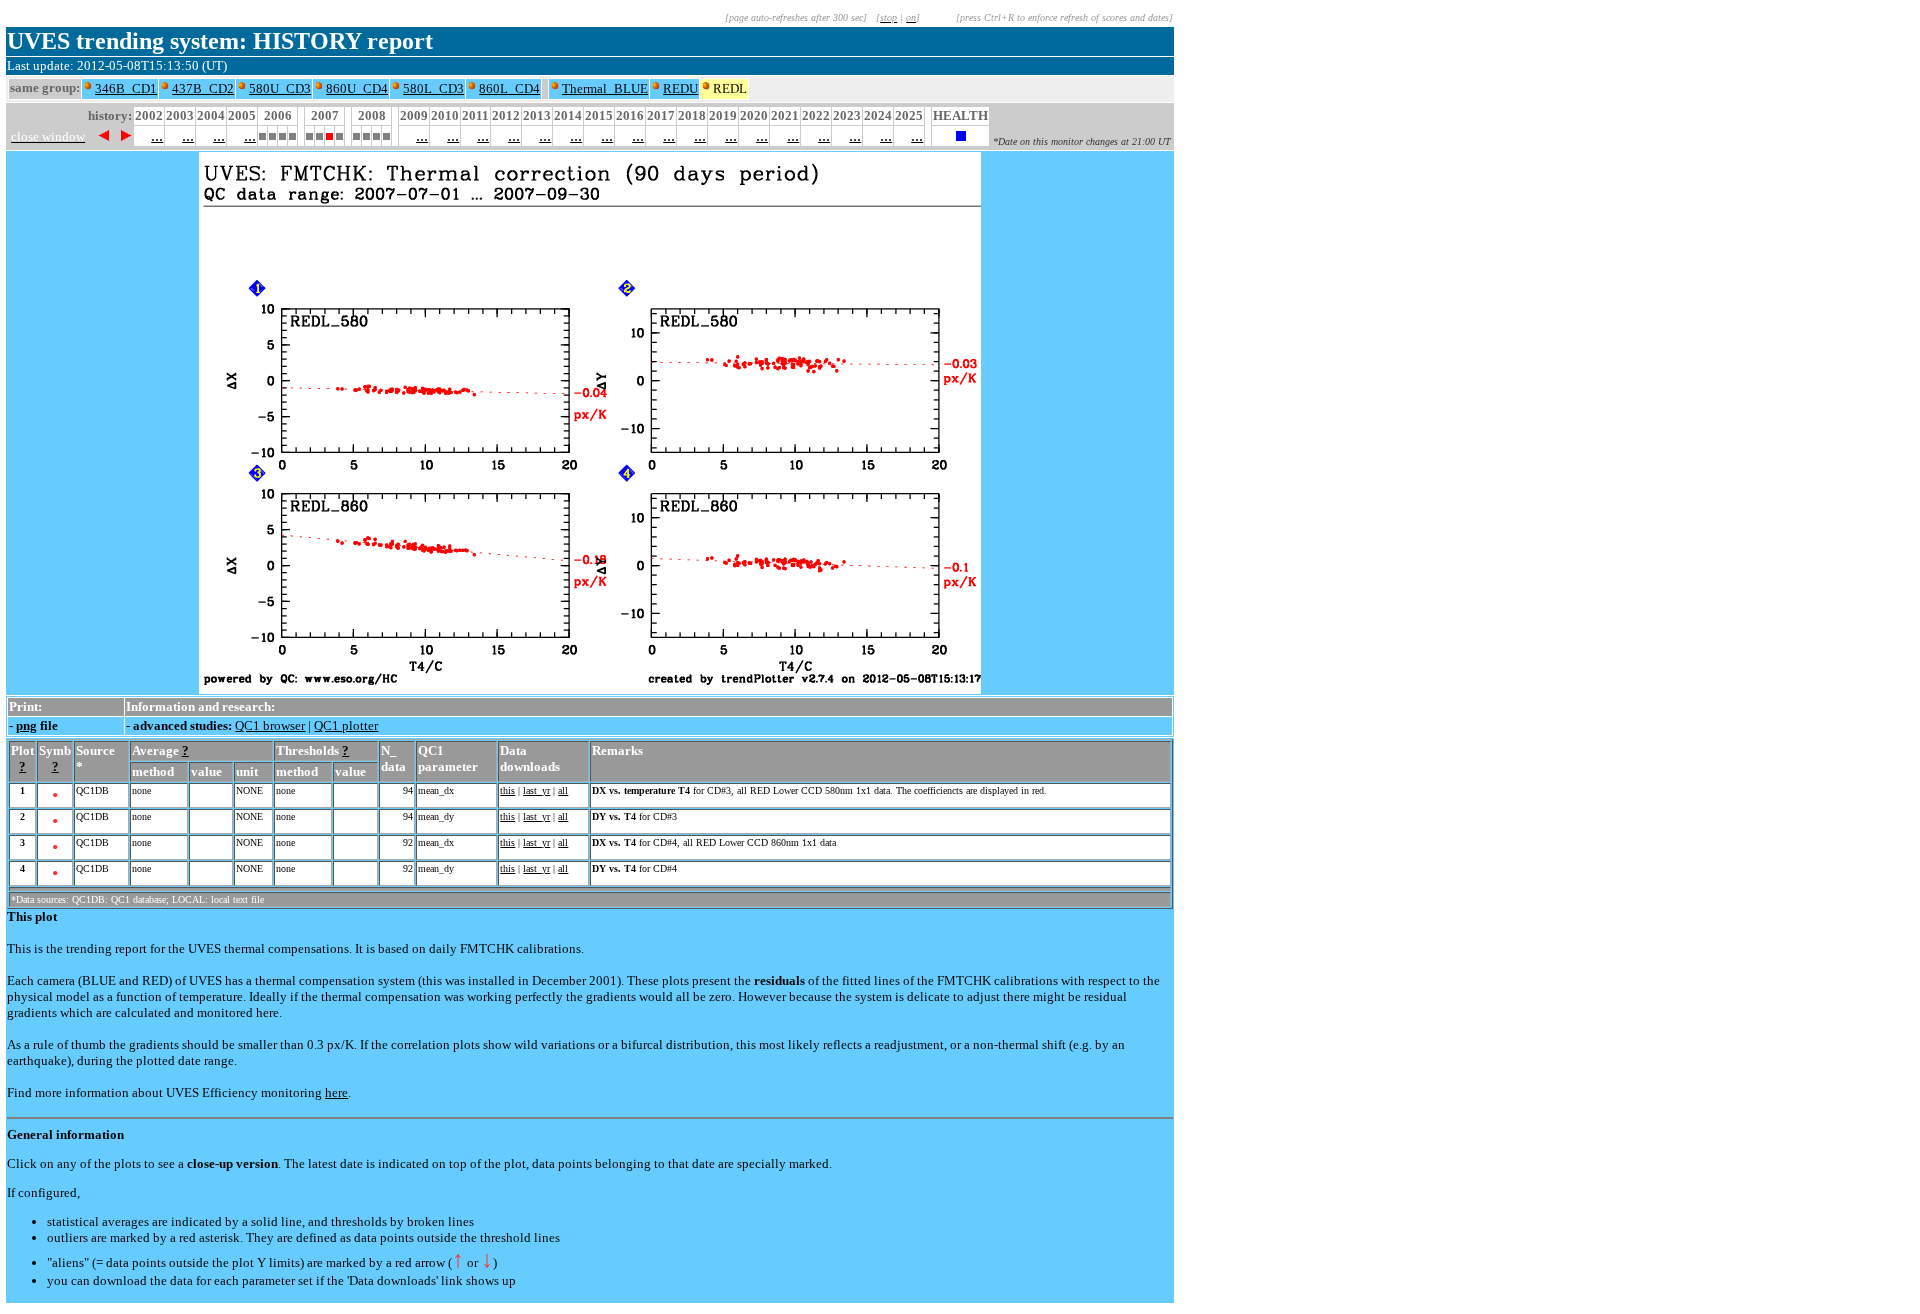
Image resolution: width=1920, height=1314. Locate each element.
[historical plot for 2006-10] (292, 134)
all (563, 790)
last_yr (536, 790)
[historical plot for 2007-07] (329, 134)
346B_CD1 (126, 88)
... (157, 135)
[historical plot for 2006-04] (272, 134)
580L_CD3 (433, 88)
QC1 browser (270, 725)
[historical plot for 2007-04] (319, 134)
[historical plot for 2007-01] (309, 134)
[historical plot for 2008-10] (386, 134)
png (26, 725)
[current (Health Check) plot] (961, 135)
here (336, 1092)
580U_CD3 (280, 88)
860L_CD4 (509, 88)
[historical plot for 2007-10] (339, 134)
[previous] (103, 135)
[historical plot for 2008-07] (376, 134)
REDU (680, 88)
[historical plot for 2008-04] (366, 134)
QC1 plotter (346, 725)
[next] (126, 135)
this (507, 790)
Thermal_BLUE (605, 88)
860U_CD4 (357, 88)
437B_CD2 (203, 88)
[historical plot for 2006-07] (282, 134)
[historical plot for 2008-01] (356, 134)
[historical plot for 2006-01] (262, 134)
